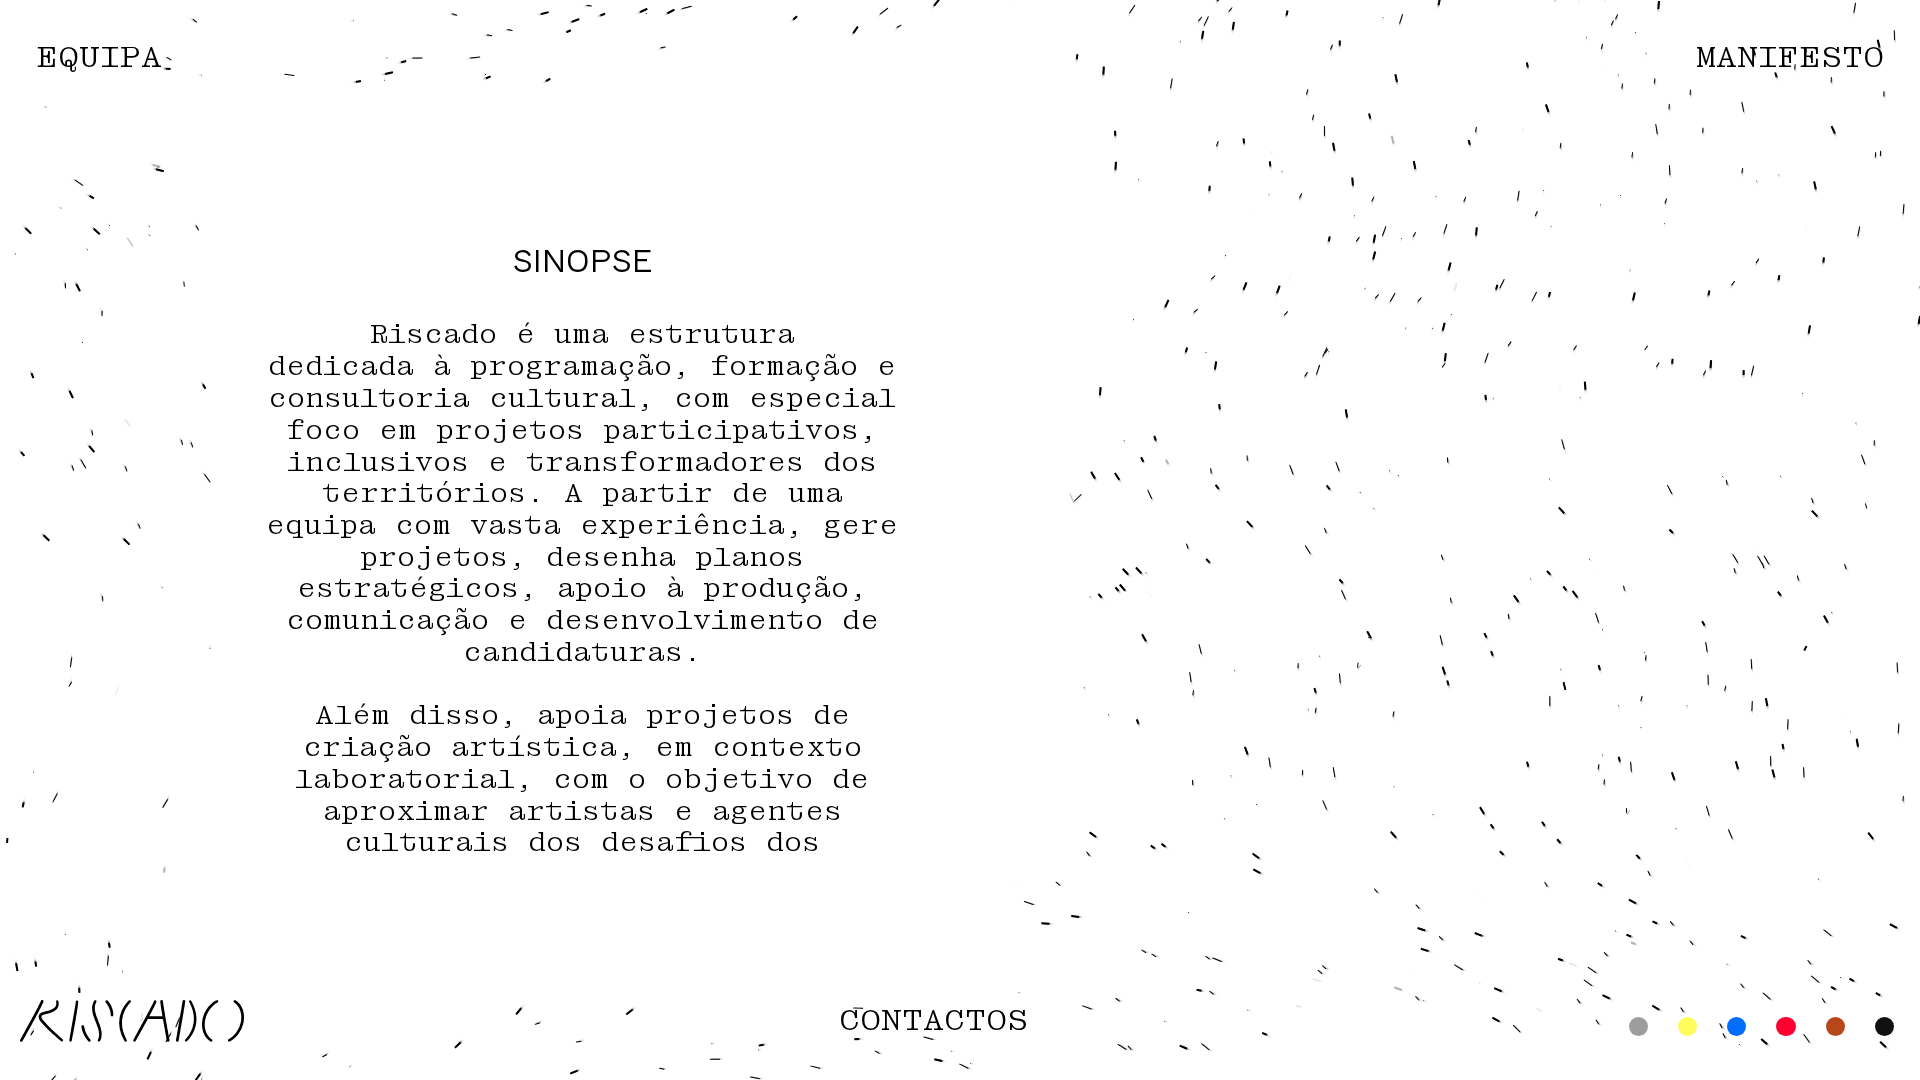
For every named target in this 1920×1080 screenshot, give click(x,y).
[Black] (1884, 1028)
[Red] (1785, 1028)
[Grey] (1638, 1028)
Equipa (99, 58)
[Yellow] (1687, 1028)
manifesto (1790, 58)
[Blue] (1736, 1028)
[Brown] (1835, 1028)
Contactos (933, 1021)
